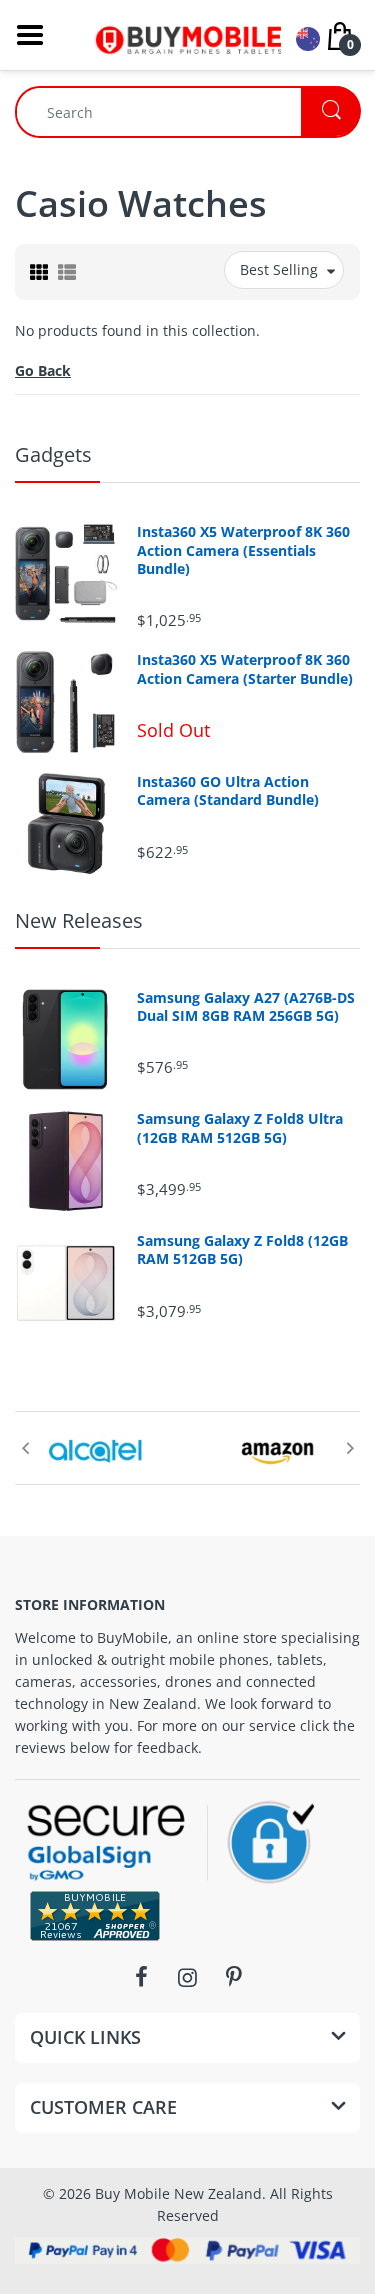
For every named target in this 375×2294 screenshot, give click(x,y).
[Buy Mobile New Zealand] (188, 33)
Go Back (43, 370)
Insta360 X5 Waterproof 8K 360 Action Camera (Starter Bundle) (245, 669)
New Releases (79, 920)
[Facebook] (142, 1977)
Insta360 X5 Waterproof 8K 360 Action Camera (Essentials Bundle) (243, 550)
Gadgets (53, 454)
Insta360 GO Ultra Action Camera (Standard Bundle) (228, 791)
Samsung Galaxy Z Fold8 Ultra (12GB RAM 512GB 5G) (240, 1128)
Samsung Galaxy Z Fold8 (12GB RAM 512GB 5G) (242, 1250)
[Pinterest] (234, 1977)
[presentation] (25, 1448)
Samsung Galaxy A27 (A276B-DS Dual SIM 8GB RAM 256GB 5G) (246, 1007)
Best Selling (279, 269)
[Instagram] (188, 1977)
